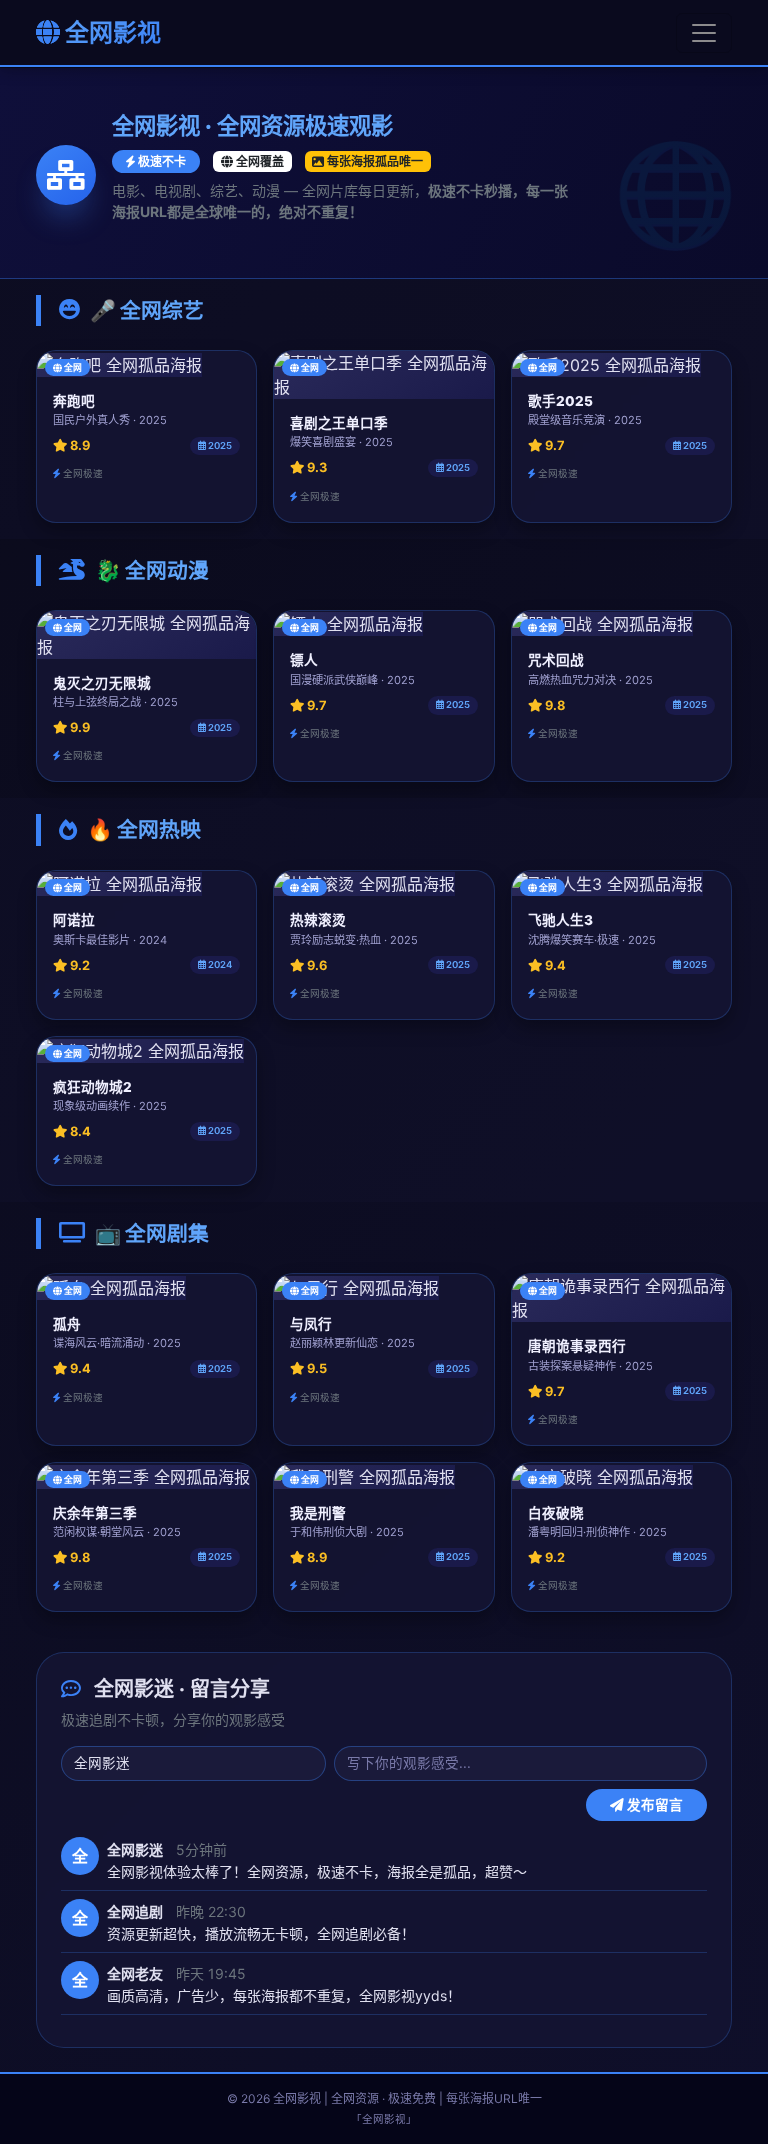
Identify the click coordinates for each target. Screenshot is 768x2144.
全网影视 (110, 32)
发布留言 (653, 1805)
